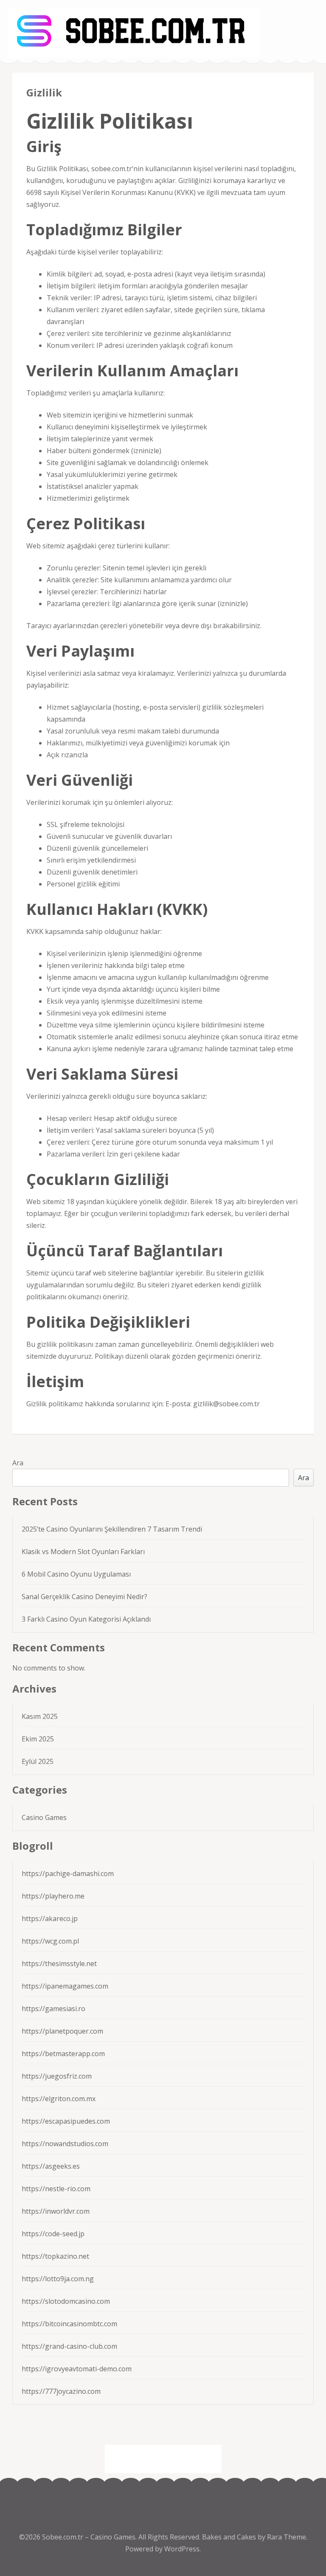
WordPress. (183, 2549)
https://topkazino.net (55, 2256)
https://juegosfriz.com (57, 2076)
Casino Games (44, 1817)
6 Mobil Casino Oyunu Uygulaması (76, 1574)
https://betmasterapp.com (63, 2054)
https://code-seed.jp (53, 2234)
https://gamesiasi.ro (53, 2009)
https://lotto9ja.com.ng (58, 2279)
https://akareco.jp (50, 1919)
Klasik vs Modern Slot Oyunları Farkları (83, 1552)
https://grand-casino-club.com (69, 2346)
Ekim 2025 (38, 1739)
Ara (18, 1463)
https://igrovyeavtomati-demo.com (77, 2369)
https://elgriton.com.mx (59, 2099)
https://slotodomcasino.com (66, 2301)
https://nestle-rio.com (56, 2189)
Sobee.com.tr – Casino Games (89, 2537)
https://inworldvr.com (56, 2211)
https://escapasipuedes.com (66, 2121)
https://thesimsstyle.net (59, 1964)
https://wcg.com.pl (50, 1941)
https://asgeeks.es (51, 2166)
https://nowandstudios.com (65, 2144)
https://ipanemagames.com (65, 1986)
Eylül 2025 (38, 1761)
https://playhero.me (53, 1896)
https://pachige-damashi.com (68, 1873)
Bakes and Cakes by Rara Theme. (255, 2537)
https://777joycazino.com (61, 2391)
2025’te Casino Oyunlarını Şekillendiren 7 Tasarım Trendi (112, 1529)
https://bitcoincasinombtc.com (69, 2324)
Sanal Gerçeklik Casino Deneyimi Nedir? (84, 1597)
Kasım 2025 (40, 1716)
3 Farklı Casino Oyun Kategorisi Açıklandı (86, 1619)
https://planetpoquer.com (62, 2031)
